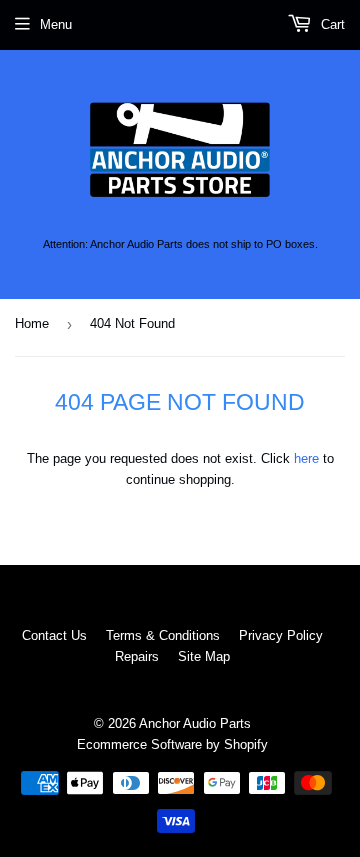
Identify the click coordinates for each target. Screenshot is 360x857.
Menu (56, 24)
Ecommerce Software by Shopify (172, 744)
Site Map (204, 656)
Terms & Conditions (163, 635)
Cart (331, 24)
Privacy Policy (281, 635)
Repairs (137, 656)
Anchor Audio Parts (195, 723)
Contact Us (54, 635)
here (306, 458)
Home (32, 323)
